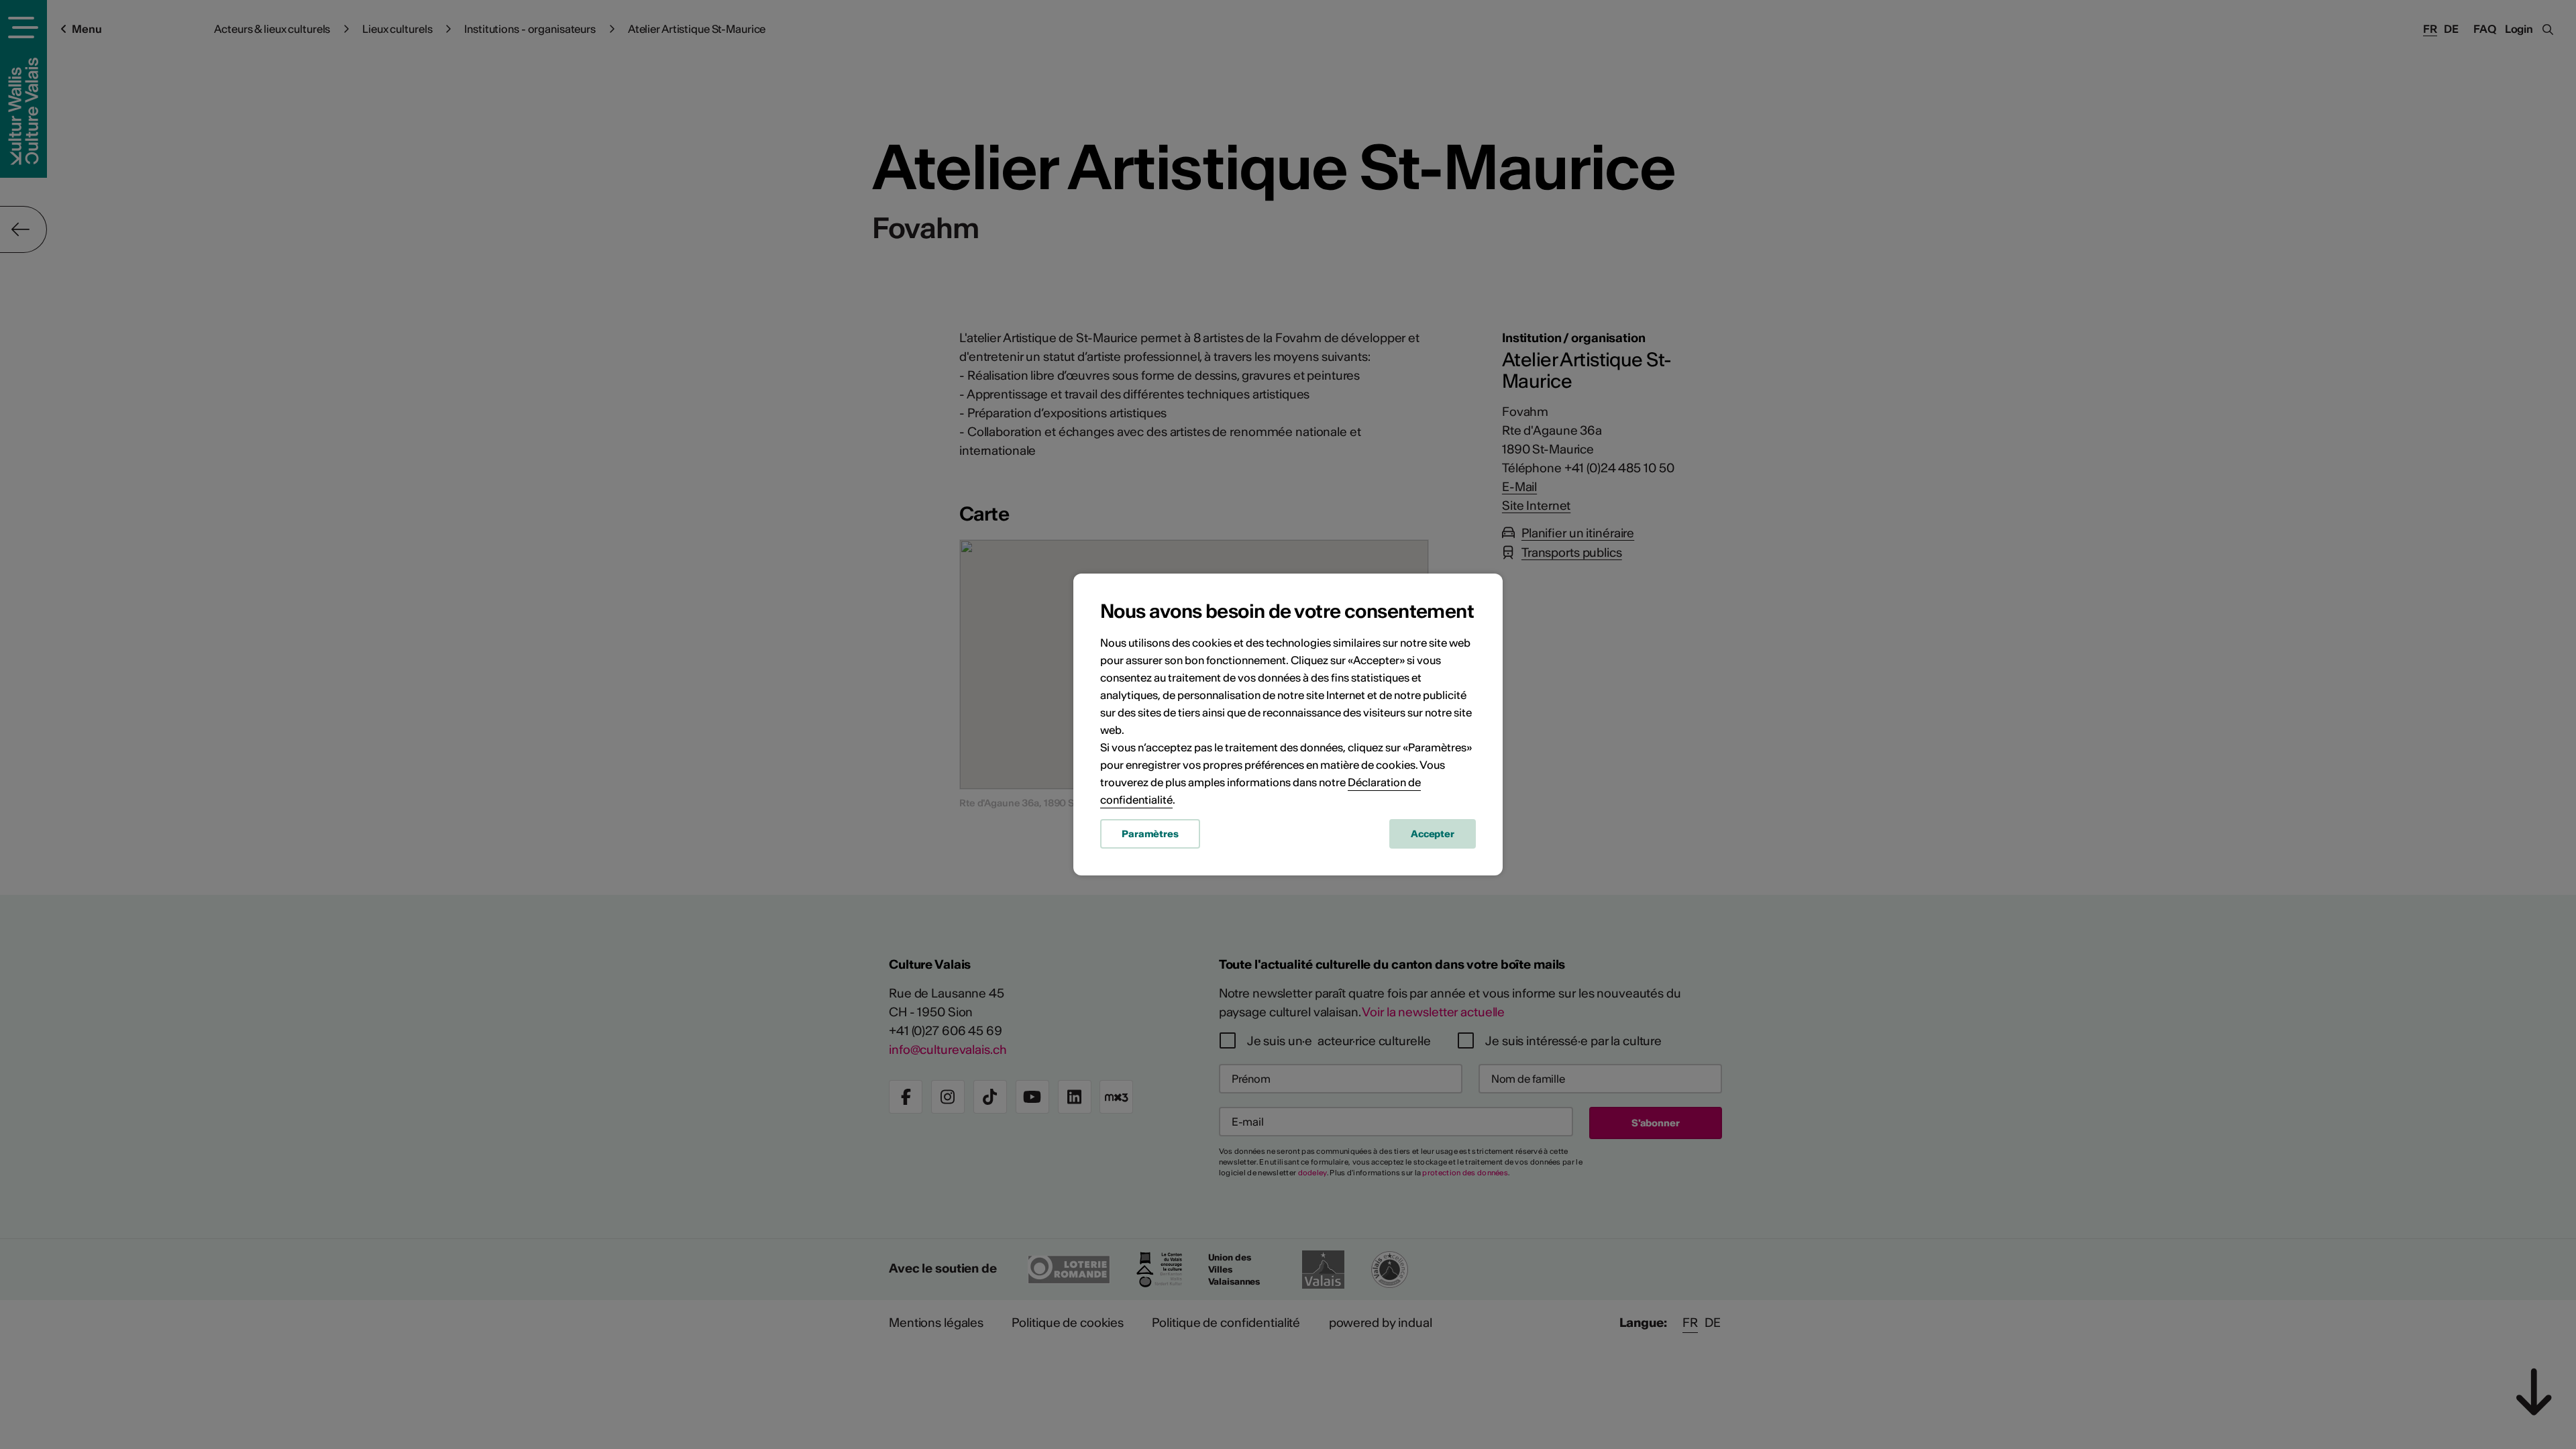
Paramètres (1150, 834)
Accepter (1433, 834)
